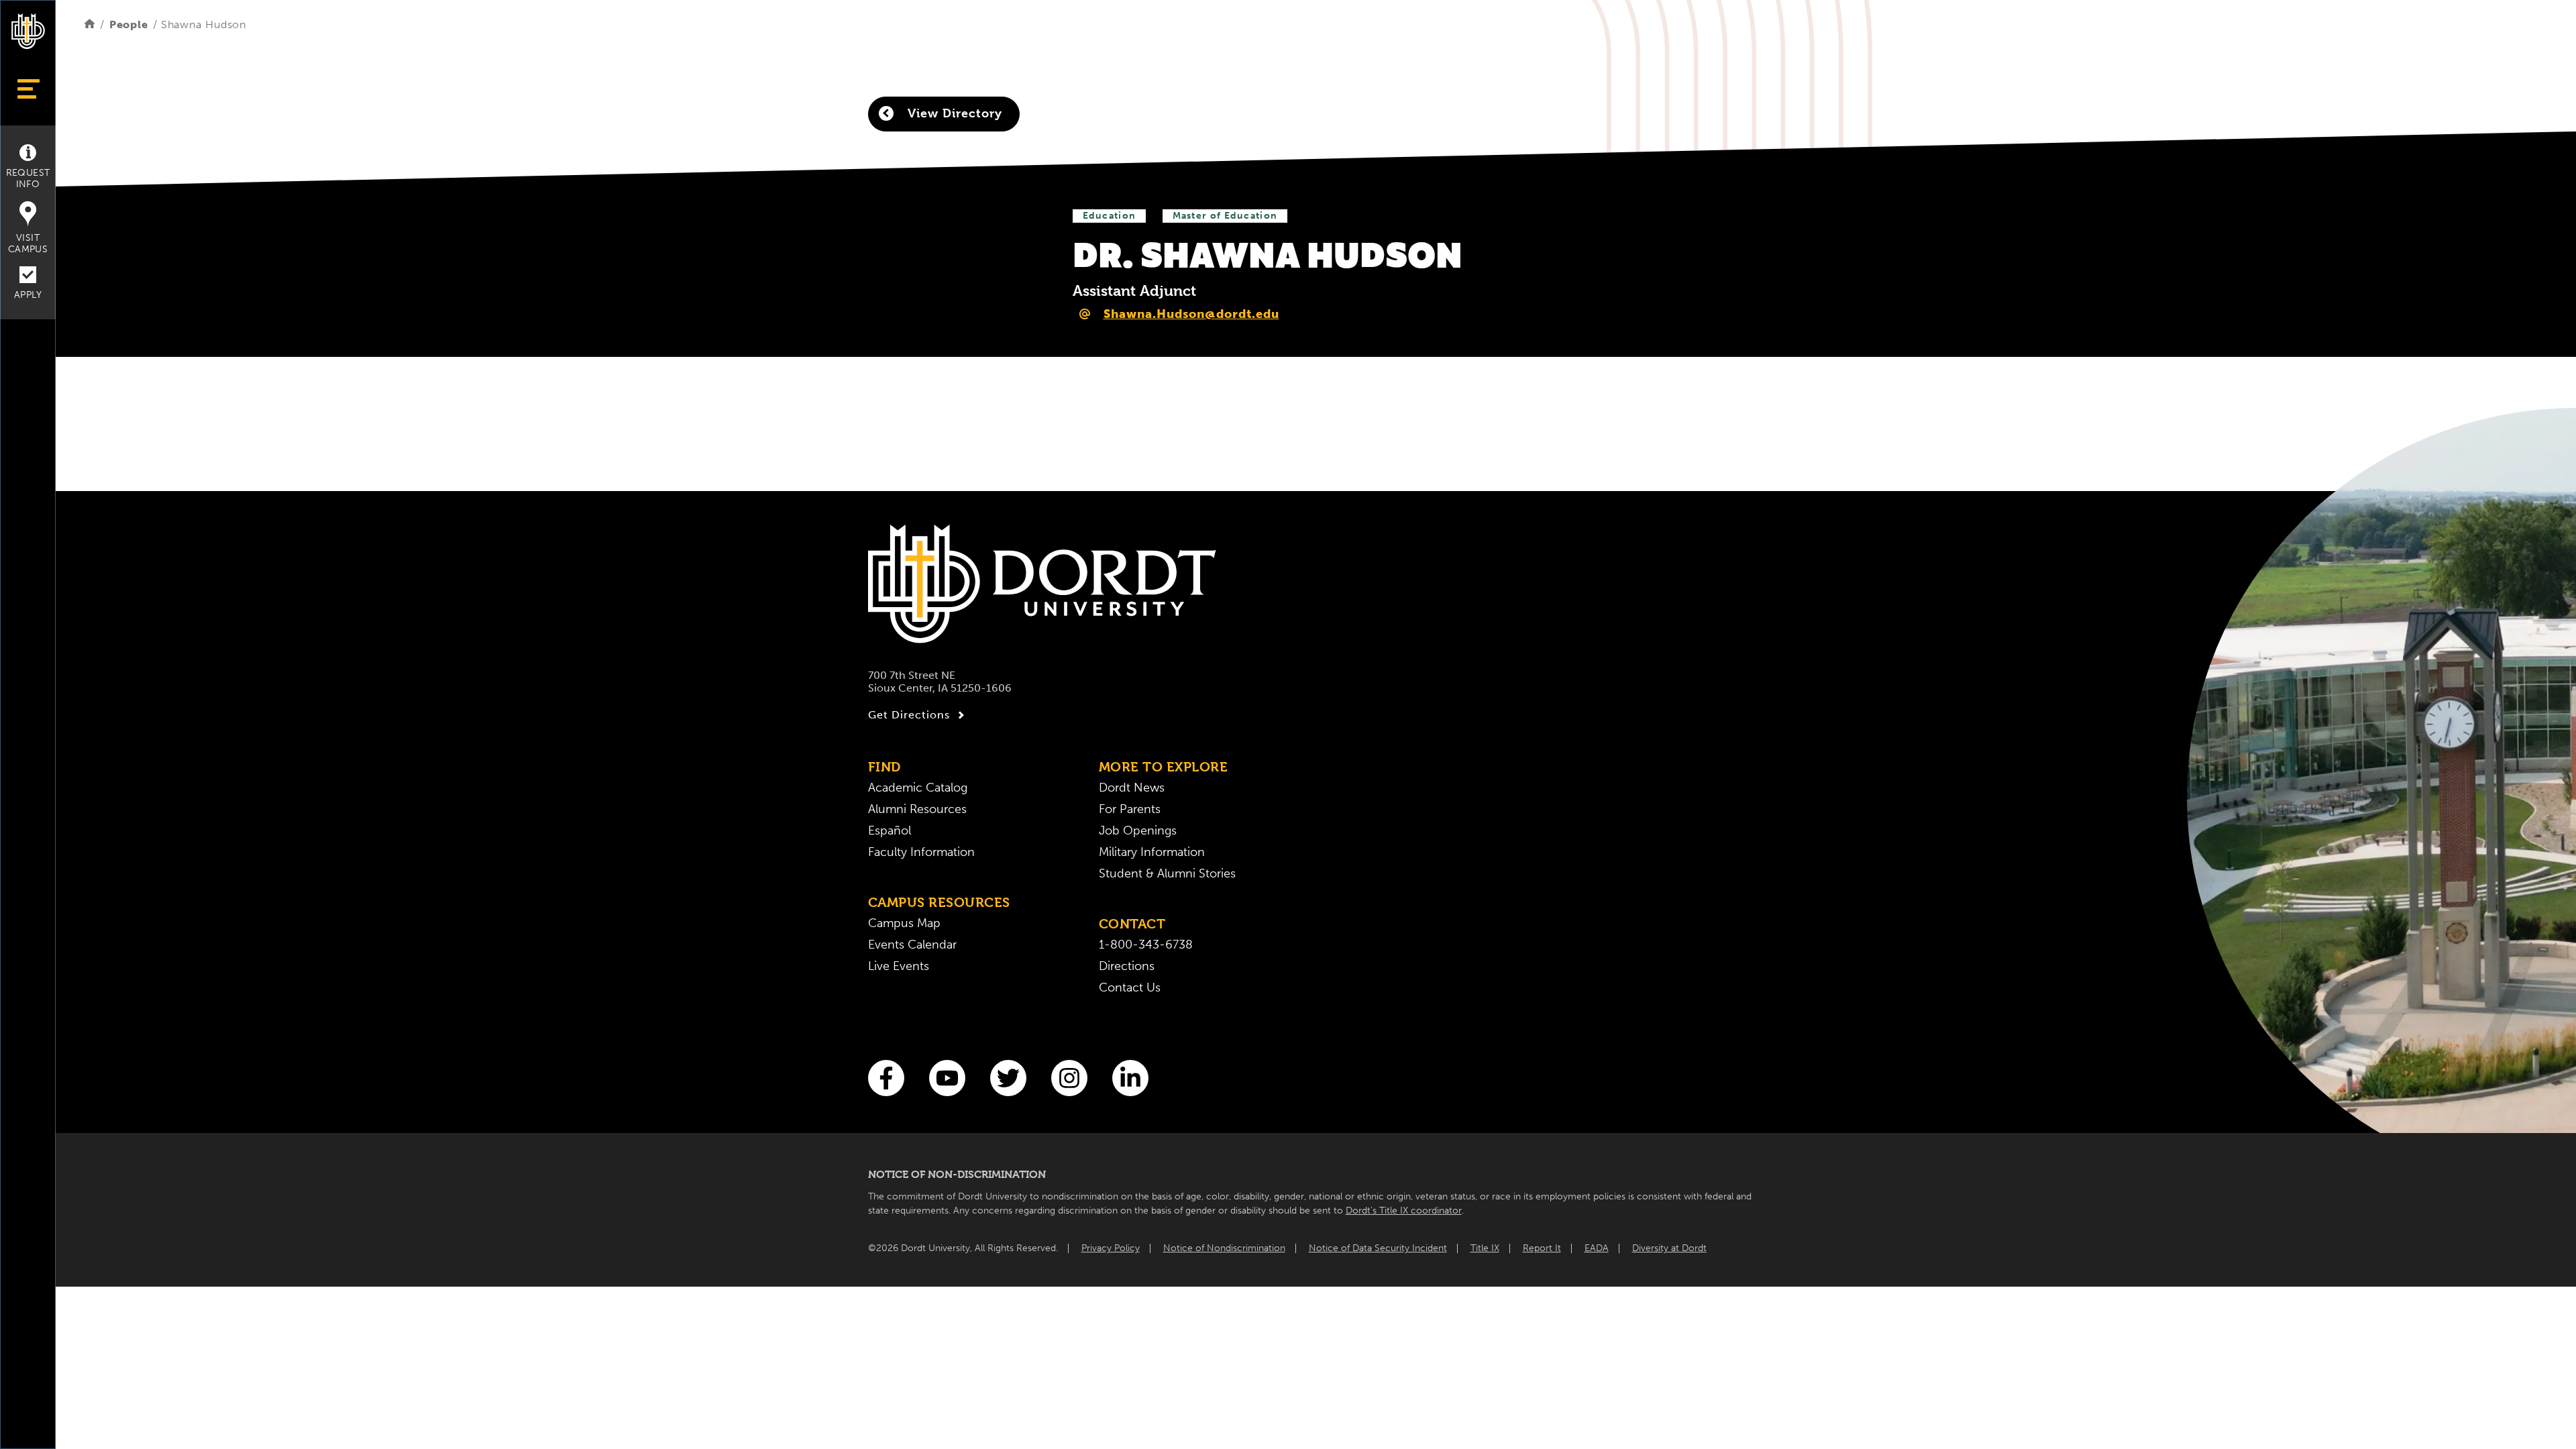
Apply (28, 295)
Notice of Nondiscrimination (1224, 1248)
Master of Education (1225, 216)
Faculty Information (921, 852)
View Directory (953, 113)
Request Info (28, 178)
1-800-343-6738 (1146, 945)
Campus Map (904, 923)
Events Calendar (912, 945)
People (129, 24)
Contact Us (1130, 987)
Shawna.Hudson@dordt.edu (1191, 314)
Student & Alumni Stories (1167, 873)
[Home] (90, 24)
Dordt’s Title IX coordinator (1404, 1211)
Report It (1542, 1248)
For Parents (1130, 809)
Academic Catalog (918, 788)
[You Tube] (947, 1078)
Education (1110, 216)
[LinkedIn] (1130, 1078)
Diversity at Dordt (1669, 1248)
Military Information (1152, 852)
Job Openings (1138, 830)
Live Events (899, 966)
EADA (1597, 1248)
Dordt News (1132, 788)
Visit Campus (28, 244)
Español (890, 830)
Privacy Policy (1111, 1248)
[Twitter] (1008, 1078)
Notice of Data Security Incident (1378, 1248)
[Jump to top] (28, 1417)
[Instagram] (1069, 1078)
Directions (1127, 966)
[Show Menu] (28, 89)
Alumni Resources (917, 809)
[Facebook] (886, 1078)
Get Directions (909, 715)
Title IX (1485, 1248)
